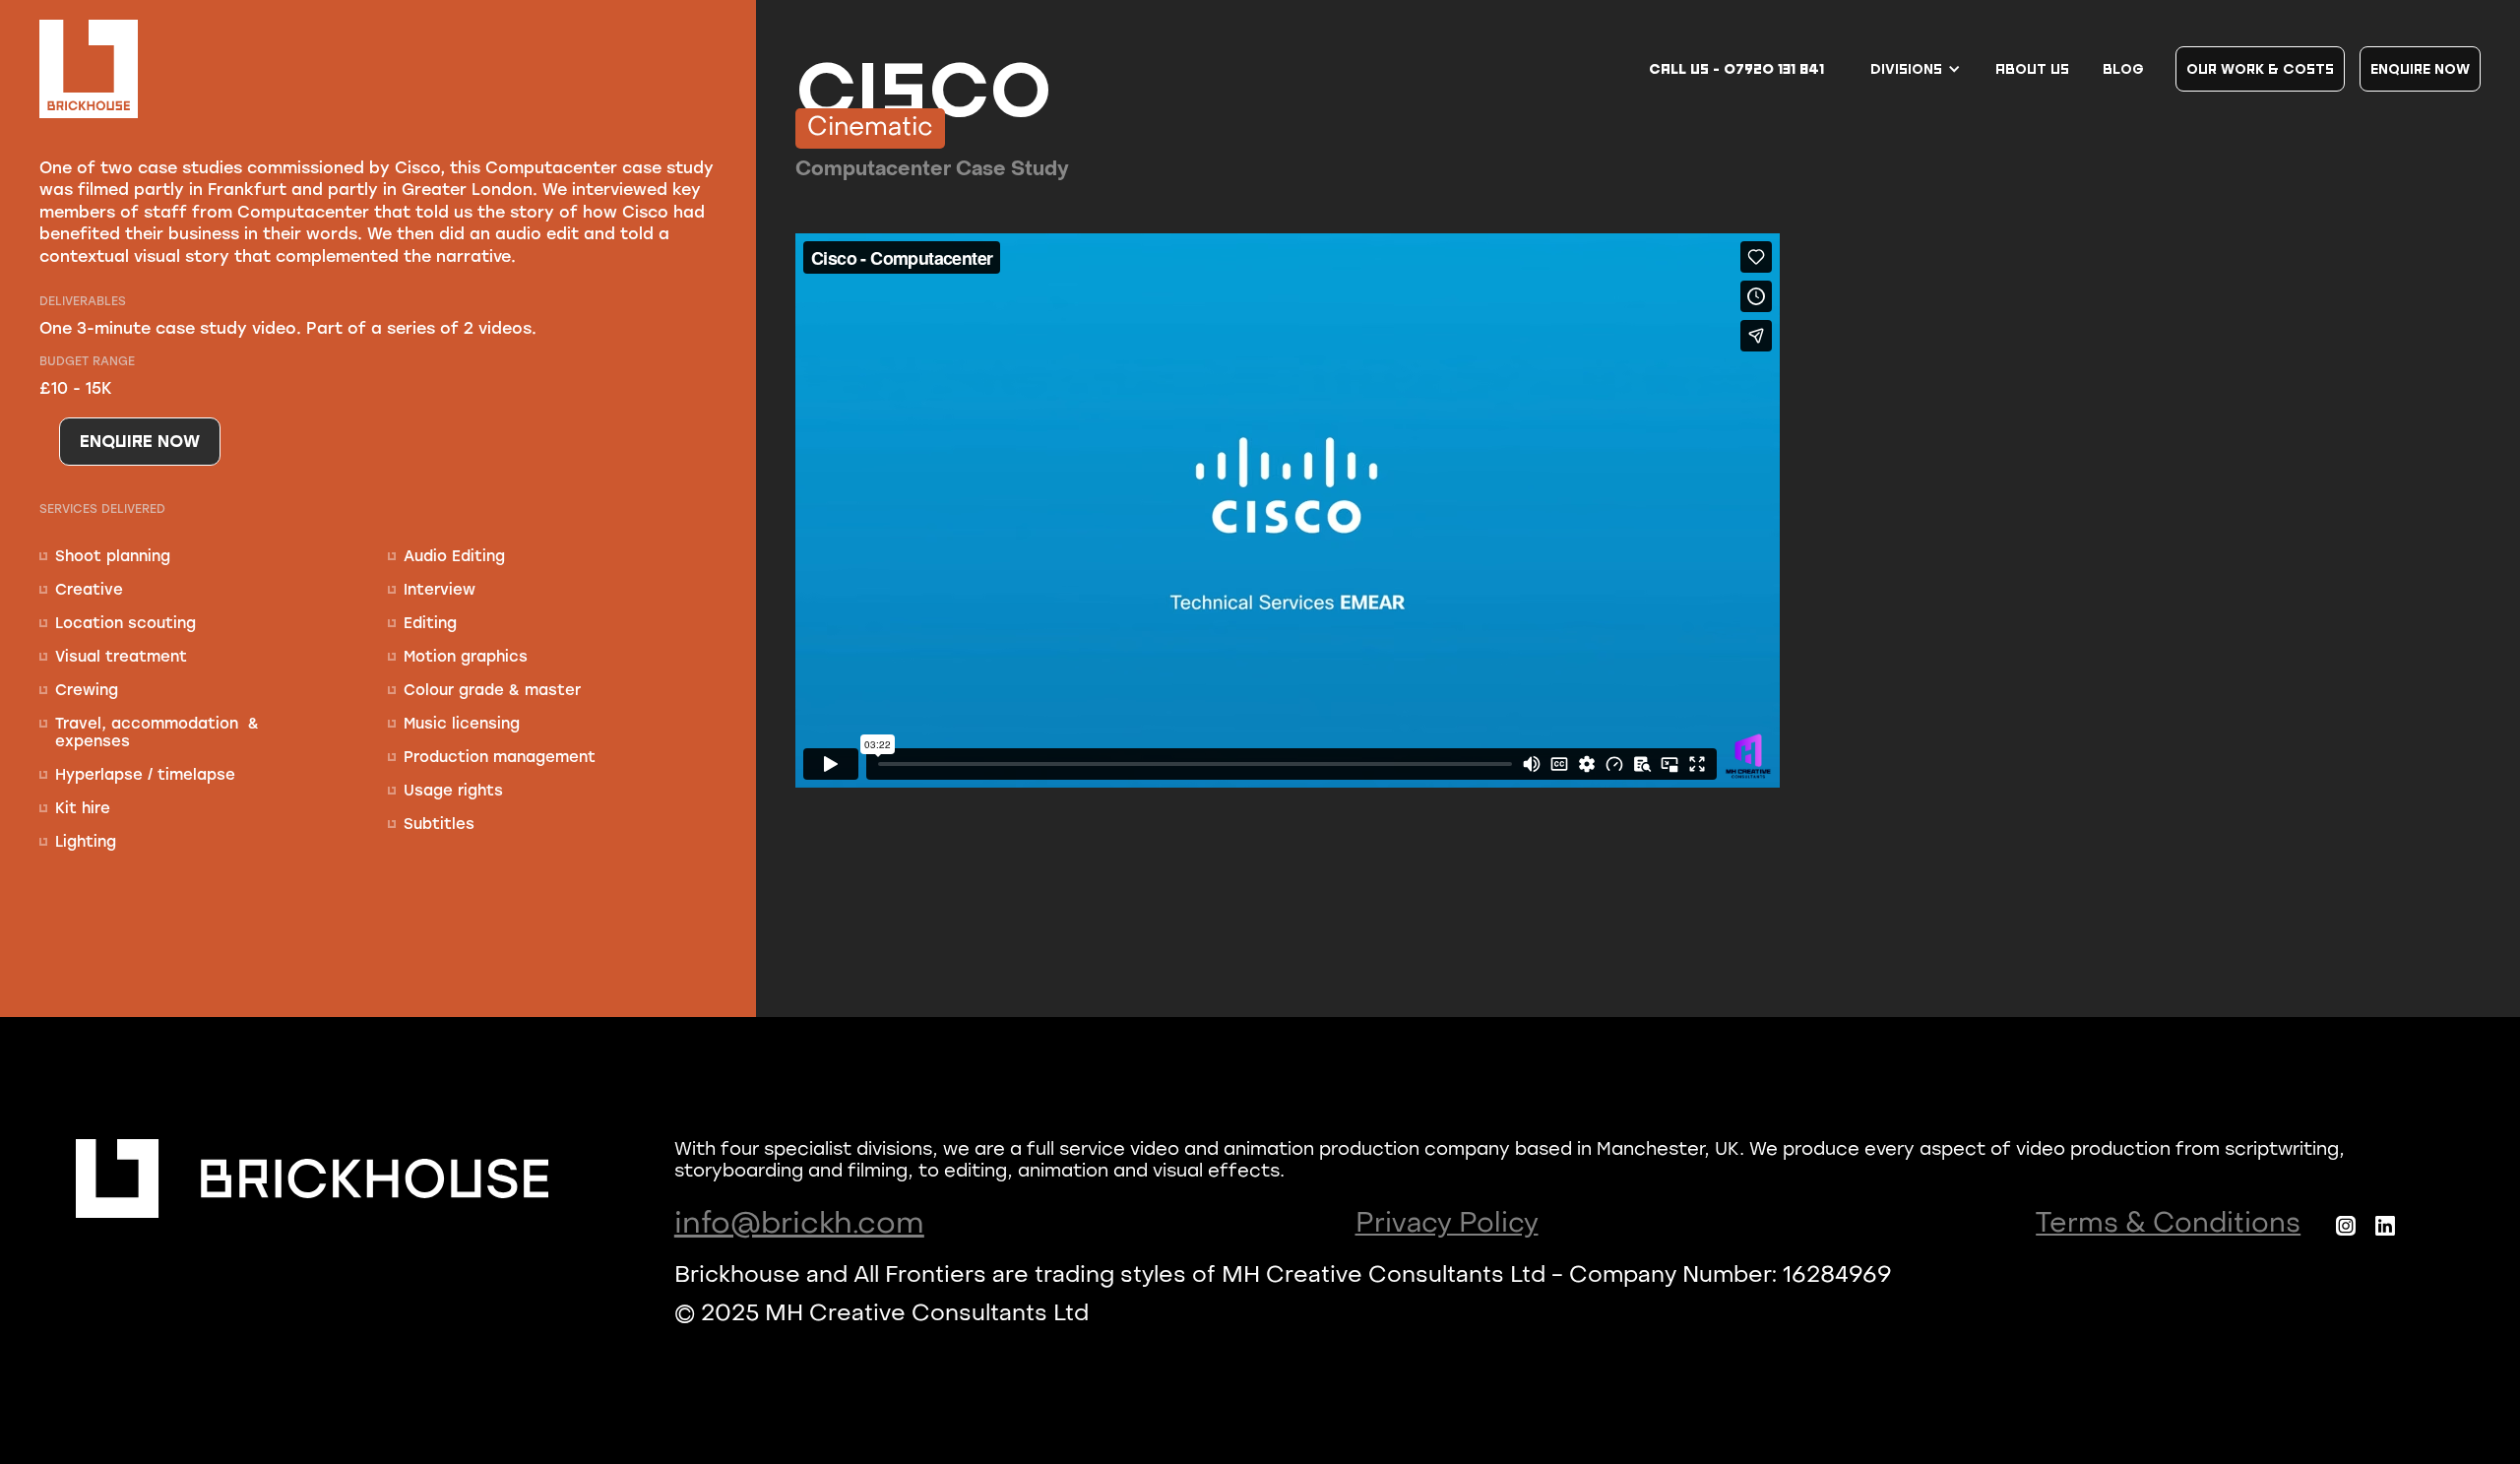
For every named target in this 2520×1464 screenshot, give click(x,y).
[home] (89, 69)
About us (2032, 68)
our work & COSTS (2260, 68)
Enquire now (2420, 68)
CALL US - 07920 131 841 (1736, 69)
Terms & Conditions (2168, 1225)
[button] (1916, 69)
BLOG (2123, 68)
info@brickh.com (799, 1225)
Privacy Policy (1447, 1225)
